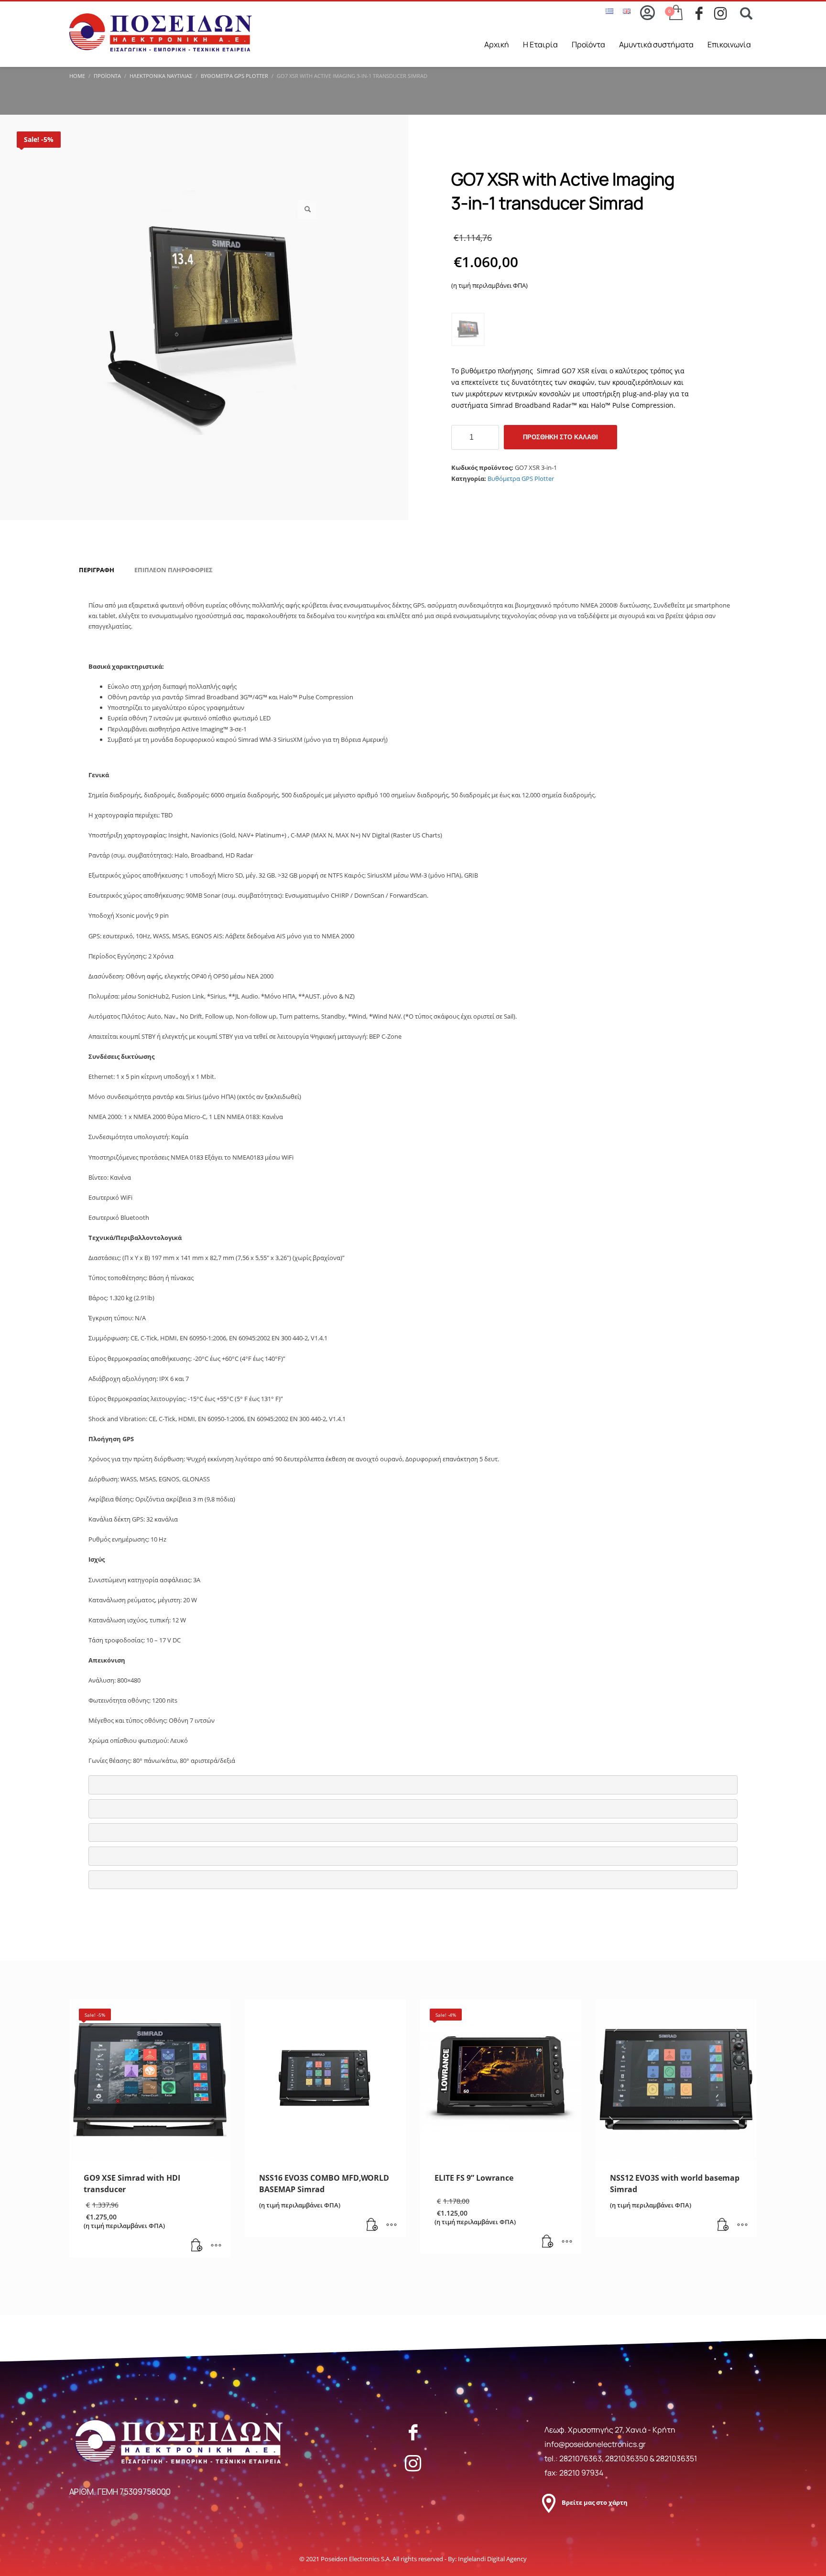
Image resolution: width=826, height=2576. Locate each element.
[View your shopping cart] (675, 13)
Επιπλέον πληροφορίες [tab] (174, 570)
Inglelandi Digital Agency (492, 2559)
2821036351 (676, 2458)
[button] (307, 209)
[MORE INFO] (216, 2246)
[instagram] (723, 13)
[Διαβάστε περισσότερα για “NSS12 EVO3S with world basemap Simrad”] (723, 2225)
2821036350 (627, 2458)
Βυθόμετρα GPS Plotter (521, 478)
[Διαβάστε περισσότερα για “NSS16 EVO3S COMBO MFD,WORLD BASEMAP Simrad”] (372, 2225)
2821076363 (581, 2458)
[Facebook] (413, 2432)
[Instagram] (413, 2463)
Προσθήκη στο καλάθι (560, 437)
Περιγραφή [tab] (97, 570)
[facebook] (705, 13)
